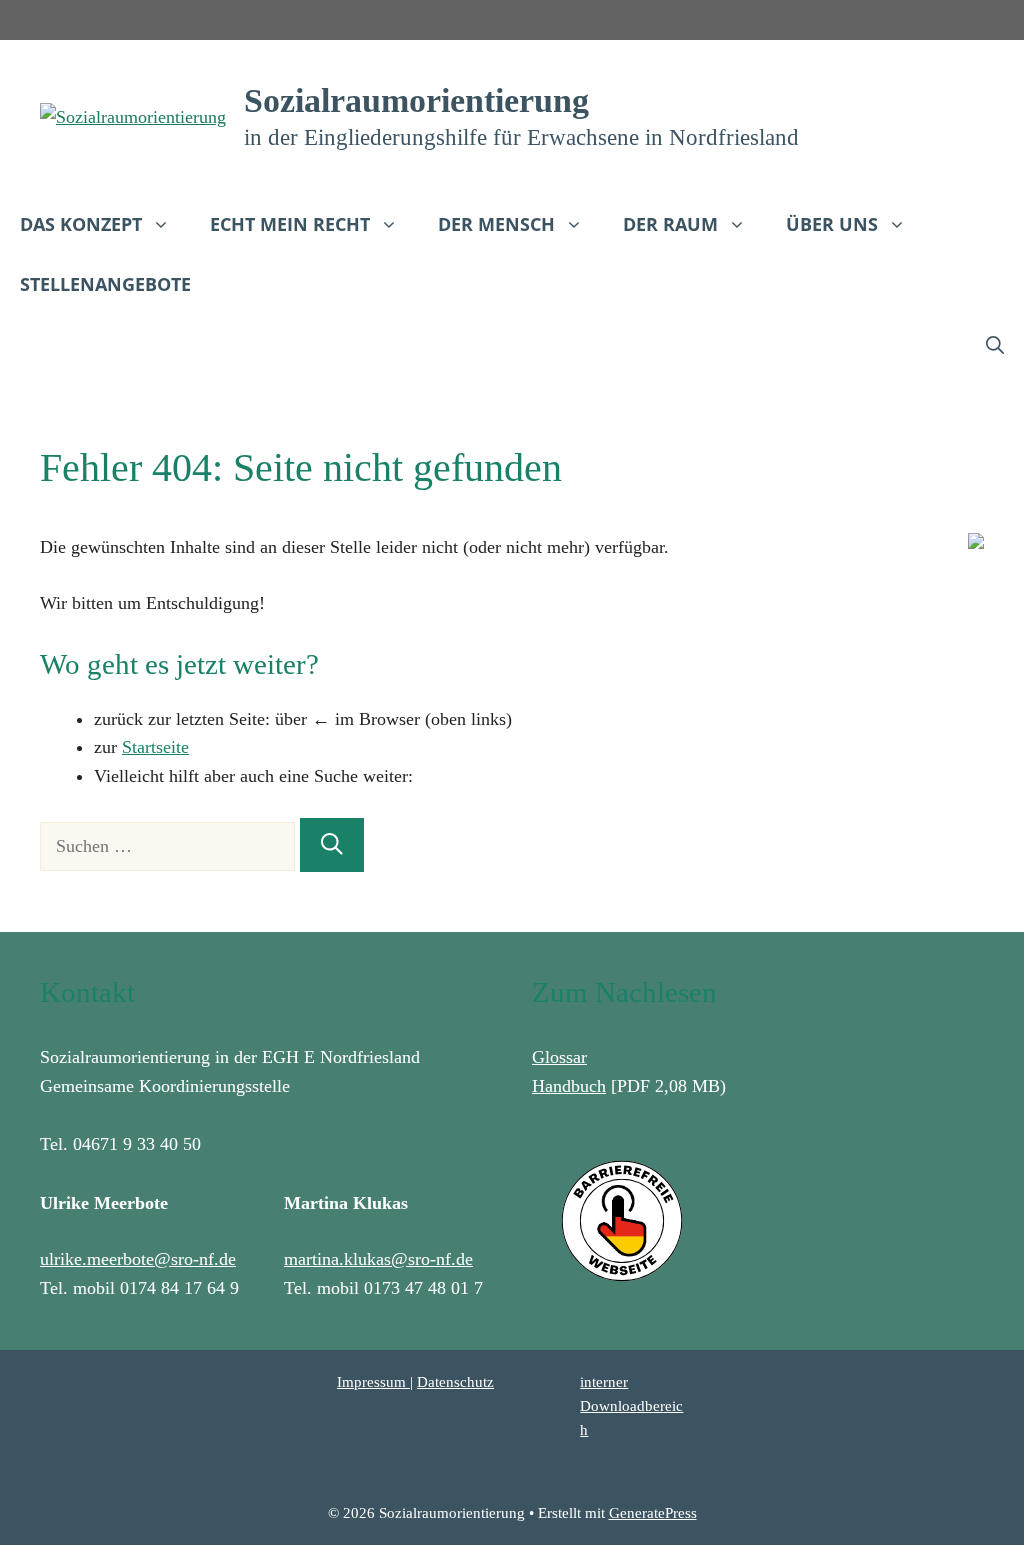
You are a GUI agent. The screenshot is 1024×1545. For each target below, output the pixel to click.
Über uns (832, 224)
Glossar (559, 1057)
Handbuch (569, 1086)
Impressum (373, 1382)
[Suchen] (332, 845)
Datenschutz (455, 1382)
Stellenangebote (105, 284)
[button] (995, 344)
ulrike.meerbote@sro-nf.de (138, 1259)
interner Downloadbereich (631, 1406)
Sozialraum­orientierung (416, 100)
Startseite (155, 747)
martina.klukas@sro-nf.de (378, 1259)
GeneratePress (653, 1513)
